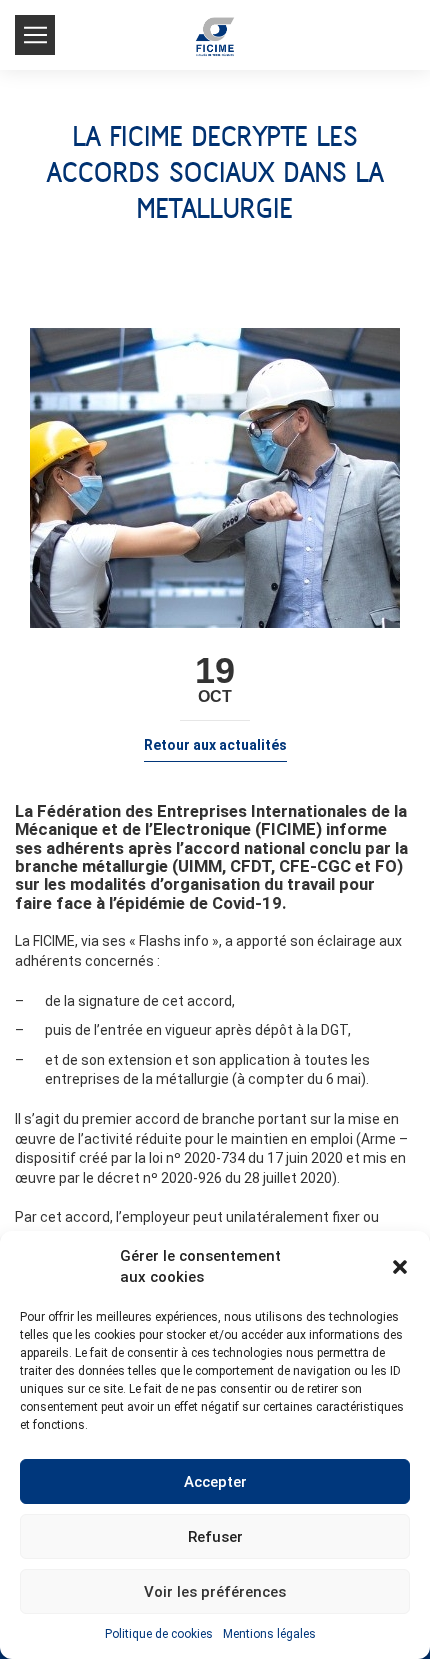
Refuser (215, 1537)
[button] (400, 1267)
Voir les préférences (215, 1592)
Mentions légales (269, 1634)
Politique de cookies (159, 1634)
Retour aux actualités (215, 745)
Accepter (215, 1482)
